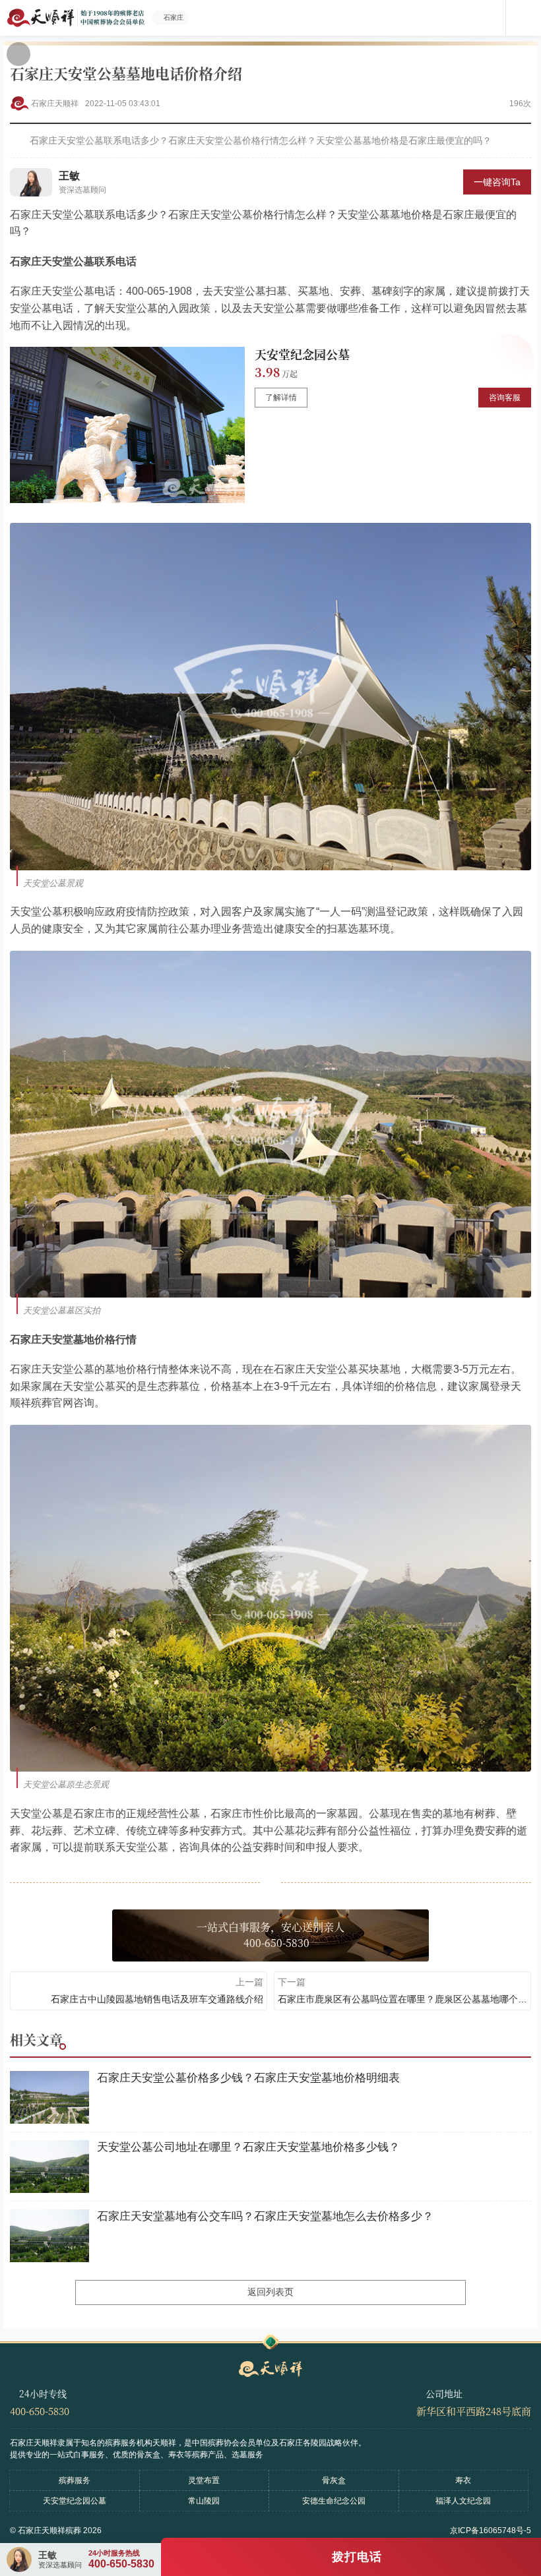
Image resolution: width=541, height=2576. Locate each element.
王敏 (69, 176)
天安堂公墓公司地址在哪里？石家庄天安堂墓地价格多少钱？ (248, 2147)
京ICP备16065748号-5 (491, 2531)
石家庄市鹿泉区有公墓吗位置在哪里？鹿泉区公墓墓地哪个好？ (402, 1999)
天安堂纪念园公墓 (302, 354)
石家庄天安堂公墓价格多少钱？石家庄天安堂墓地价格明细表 (248, 2078)
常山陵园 (204, 2501)
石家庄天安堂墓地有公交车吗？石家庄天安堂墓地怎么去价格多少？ (265, 2216)
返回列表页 (270, 2292)
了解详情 (281, 398)
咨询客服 (505, 398)
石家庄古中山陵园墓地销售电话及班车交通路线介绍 (157, 1999)
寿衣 (463, 2480)
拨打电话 (357, 2557)
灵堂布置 (204, 2480)
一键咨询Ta (497, 182)
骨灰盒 (334, 2480)
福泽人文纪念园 (463, 2501)
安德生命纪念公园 (334, 2501)
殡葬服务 (75, 2480)
